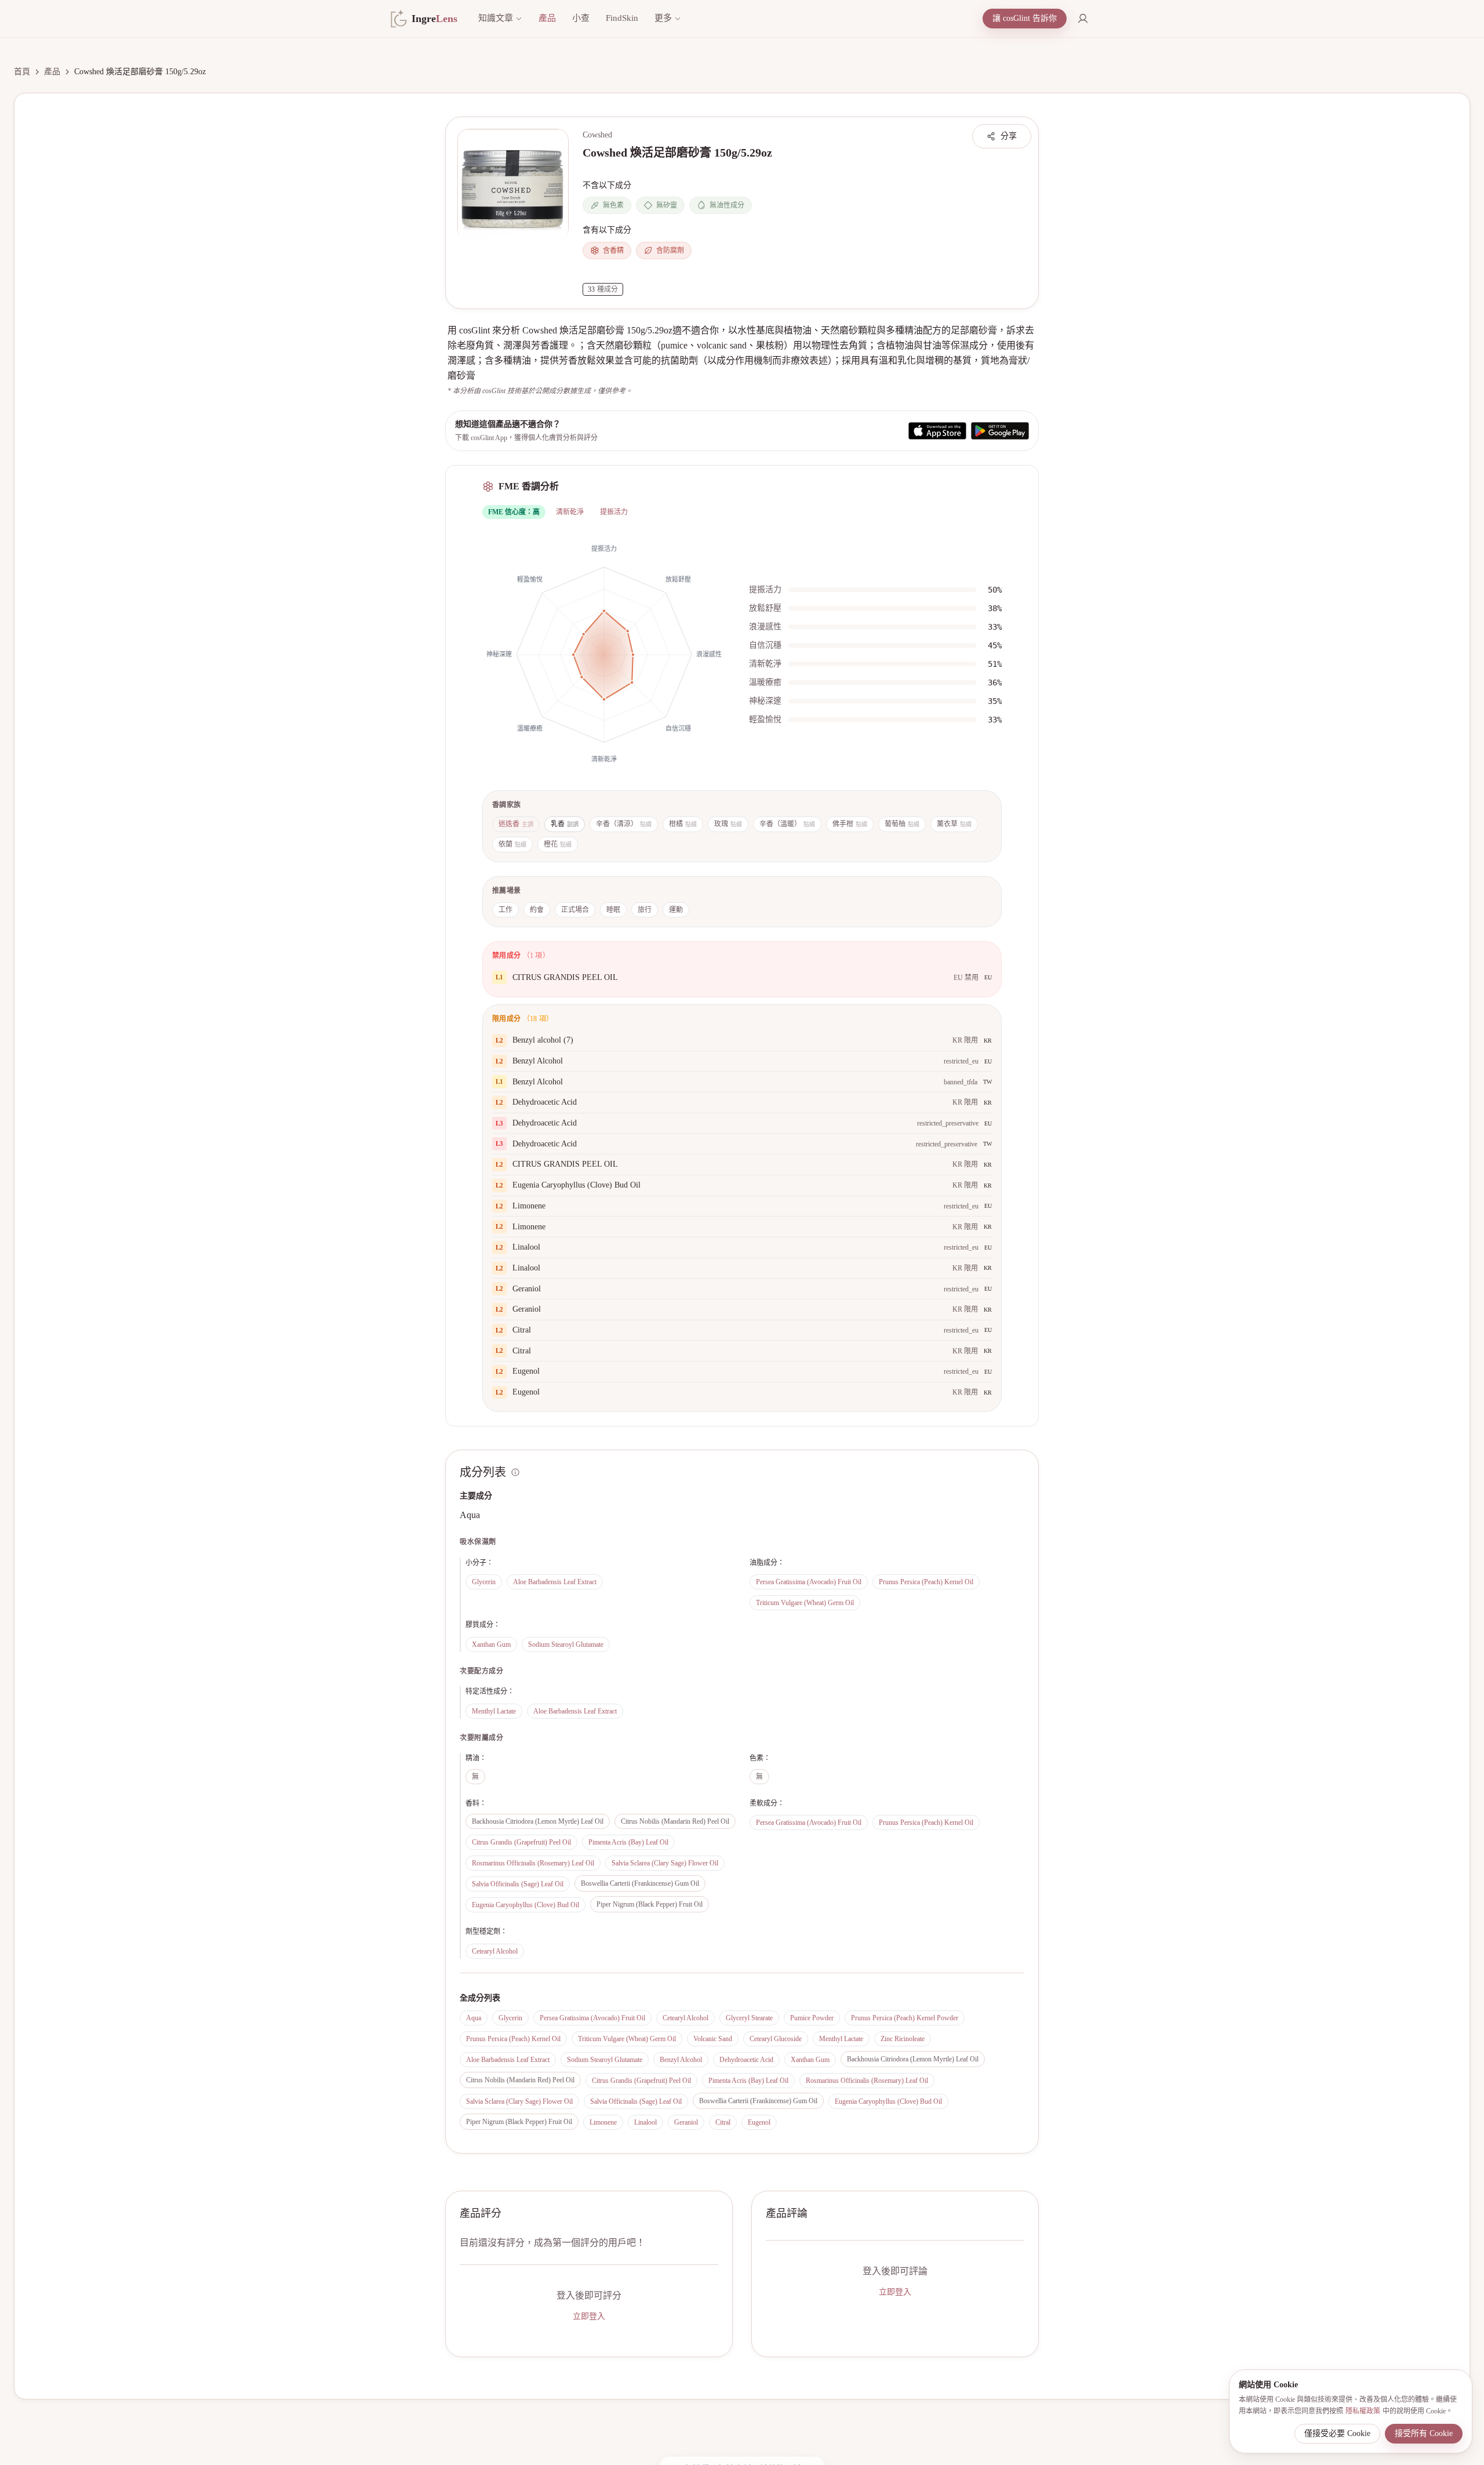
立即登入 (589, 2316)
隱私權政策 (1363, 2411)
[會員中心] (1083, 19)
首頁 (22, 72)
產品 (547, 18)
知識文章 (496, 18)
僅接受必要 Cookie (1337, 2433)
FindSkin (622, 18)
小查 (581, 18)
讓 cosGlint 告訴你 (1025, 18)
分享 (1009, 136)
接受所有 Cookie (1424, 2433)
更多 (663, 18)
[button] (513, 184)
